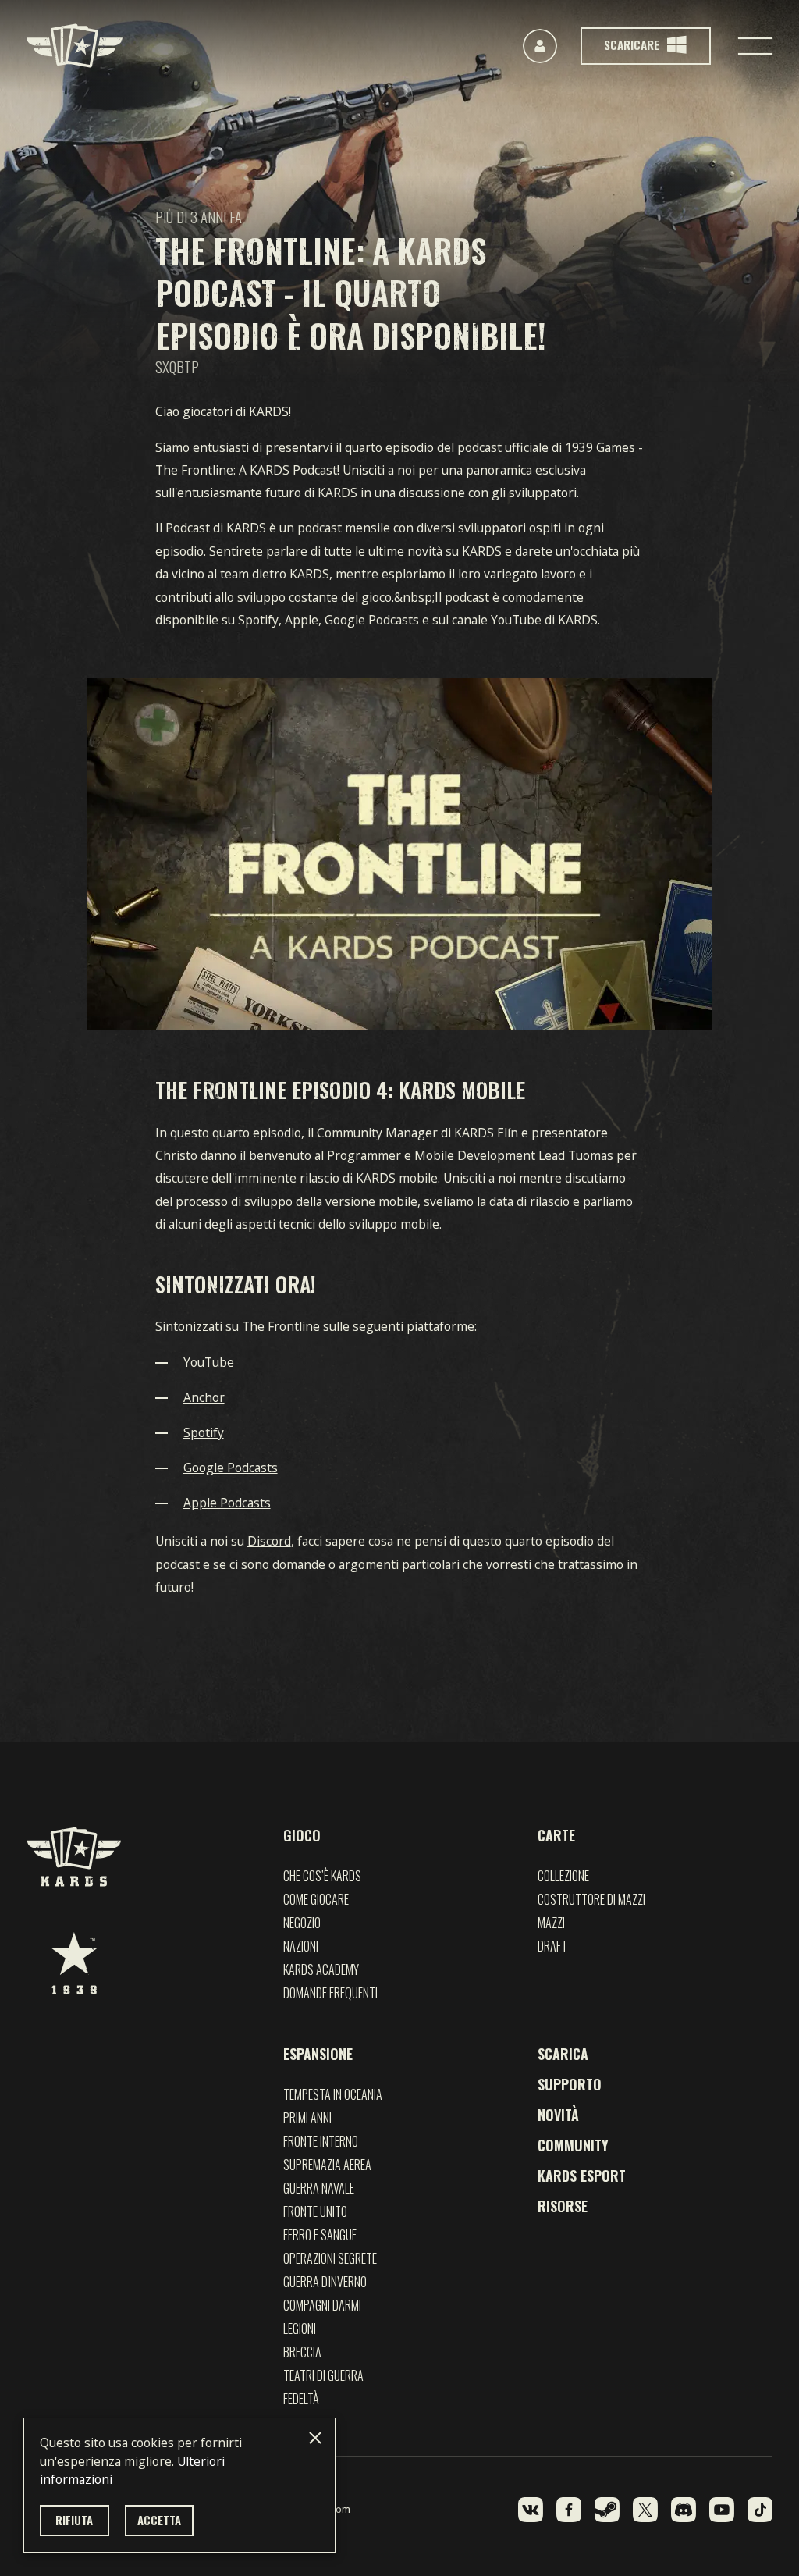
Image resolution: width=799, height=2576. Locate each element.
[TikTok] (760, 2510)
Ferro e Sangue (320, 2235)
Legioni (300, 2329)
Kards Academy (321, 1969)
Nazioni (301, 1946)
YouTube (209, 1362)
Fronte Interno (321, 2141)
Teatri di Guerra (323, 2375)
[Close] (315, 2438)
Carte (556, 1835)
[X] (645, 2510)
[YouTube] (722, 2510)
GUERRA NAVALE (319, 2188)
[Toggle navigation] (755, 46)
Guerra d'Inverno (325, 2282)
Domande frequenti (330, 1993)
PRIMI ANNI (307, 2118)
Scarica (563, 2054)
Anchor (204, 1397)
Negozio (302, 1923)
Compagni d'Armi (322, 2305)
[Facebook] (569, 2510)
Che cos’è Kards (322, 1876)
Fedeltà (301, 2399)
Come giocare (316, 1899)
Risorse (563, 2206)
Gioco (302, 1835)
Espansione (318, 2054)
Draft (552, 1946)
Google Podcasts (231, 1468)
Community (573, 2145)
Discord (269, 1541)
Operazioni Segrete (330, 2258)
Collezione (563, 1876)
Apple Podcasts (227, 1503)
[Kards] (75, 46)
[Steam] (607, 2510)
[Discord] (684, 2510)
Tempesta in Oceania (333, 2094)
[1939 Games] (74, 1963)
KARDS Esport (582, 2176)
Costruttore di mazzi (591, 1899)
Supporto (570, 2084)
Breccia (302, 2352)
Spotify (204, 1432)
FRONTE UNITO (315, 2211)
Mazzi (551, 1923)
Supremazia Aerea (327, 2165)
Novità (558, 2115)
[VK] (531, 2510)
